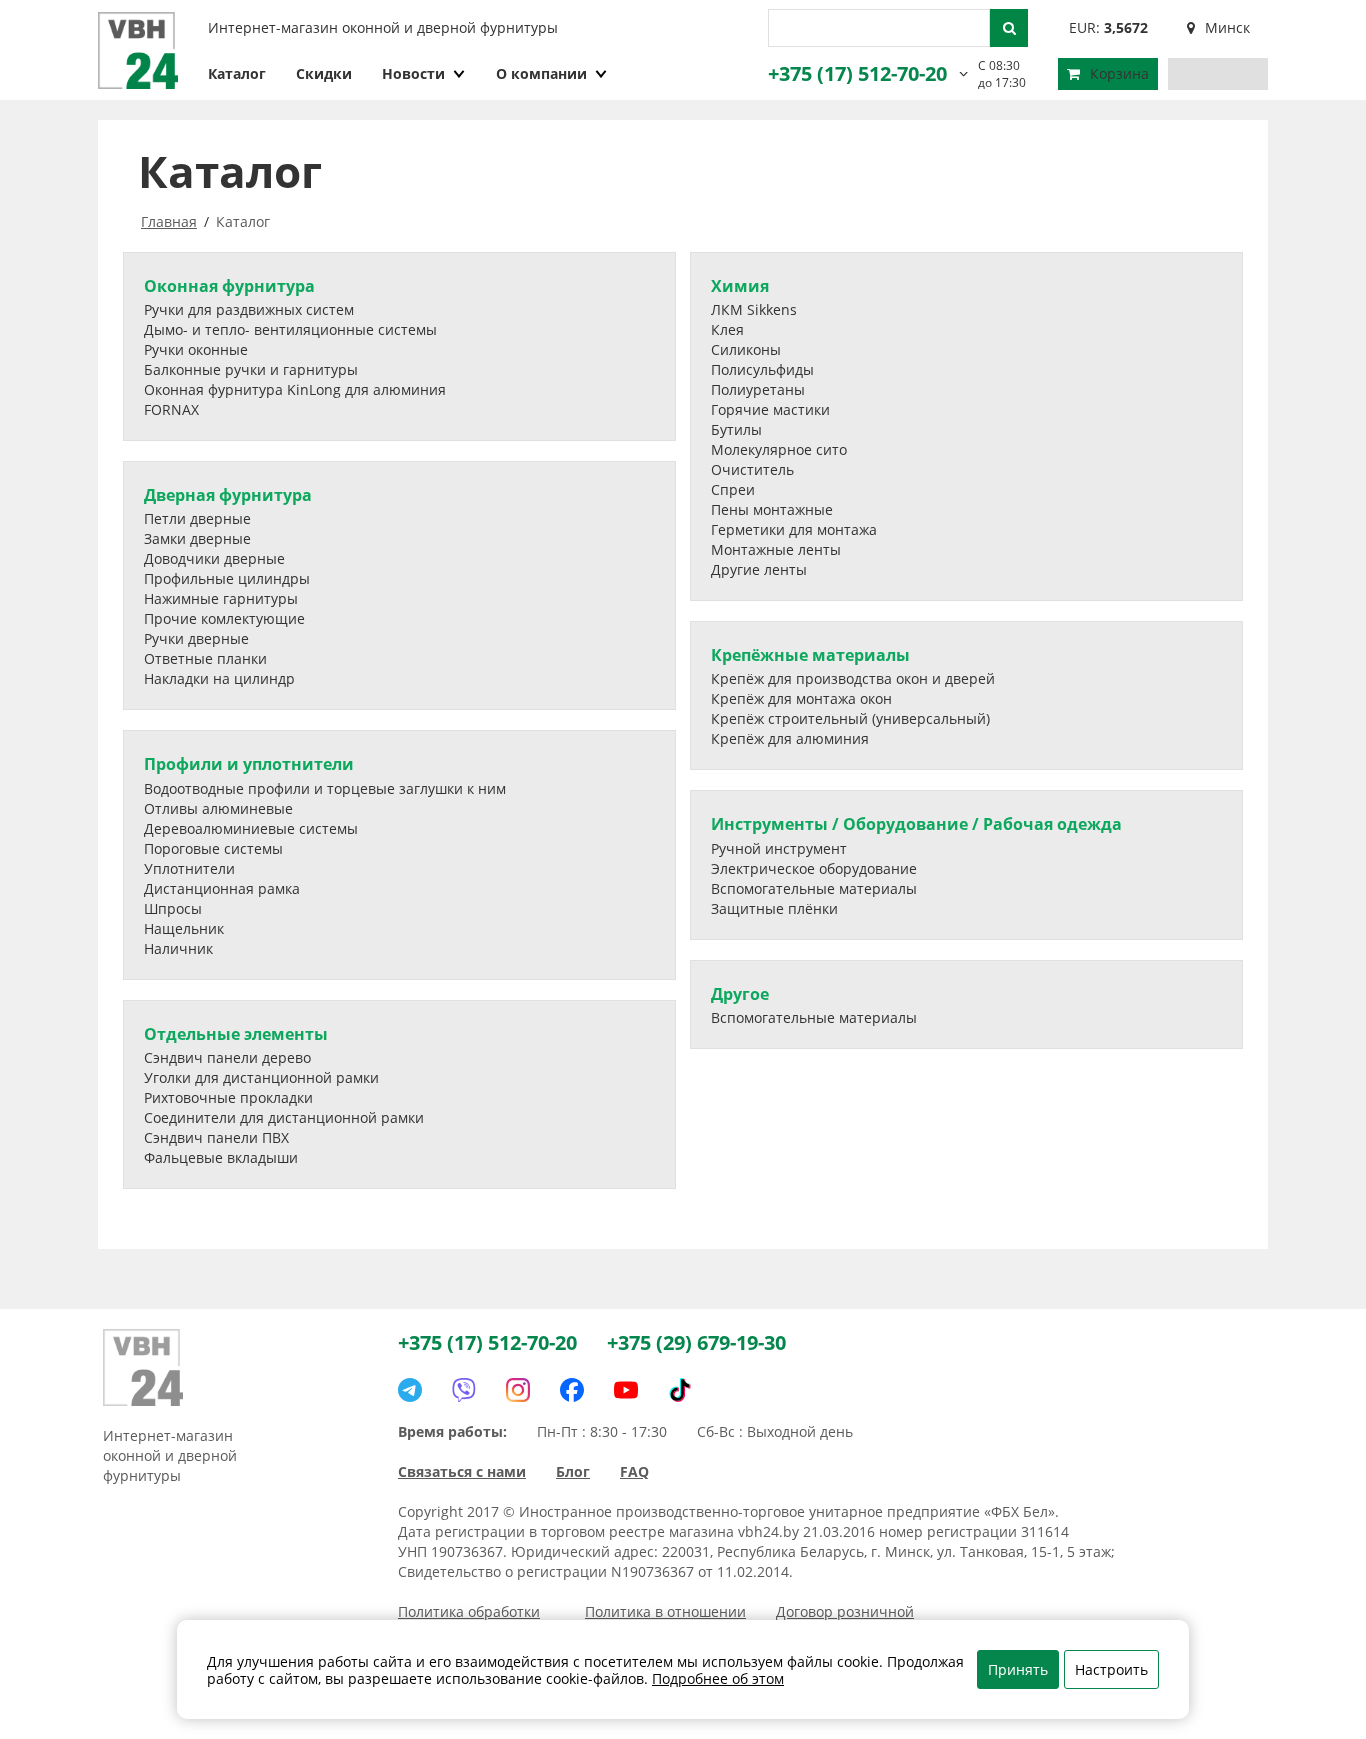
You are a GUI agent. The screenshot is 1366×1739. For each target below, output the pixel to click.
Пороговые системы (213, 848)
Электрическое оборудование (814, 868)
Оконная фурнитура (229, 286)
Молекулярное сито (779, 449)
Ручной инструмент (779, 848)
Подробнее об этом (718, 1678)
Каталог (237, 73)
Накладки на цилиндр (219, 678)
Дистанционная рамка (222, 888)
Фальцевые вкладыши (221, 1157)
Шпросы (173, 908)
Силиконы (746, 349)
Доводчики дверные (214, 558)
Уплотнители (189, 868)
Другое (740, 994)
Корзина (1119, 73)
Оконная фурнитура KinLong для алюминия (295, 389)
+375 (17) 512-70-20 (857, 73)
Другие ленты (759, 569)
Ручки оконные (196, 349)
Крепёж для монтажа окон (801, 698)
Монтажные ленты (776, 549)
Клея (727, 329)
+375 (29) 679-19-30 (696, 1342)
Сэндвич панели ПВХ (216, 1137)
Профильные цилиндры (227, 578)
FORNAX (171, 409)
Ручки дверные (196, 638)
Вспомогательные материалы (814, 888)
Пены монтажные (772, 509)
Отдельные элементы (236, 1034)
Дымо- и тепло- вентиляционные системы (290, 329)
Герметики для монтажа (794, 529)
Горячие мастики (770, 409)
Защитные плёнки (774, 908)
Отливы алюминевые (218, 808)
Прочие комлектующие (224, 618)
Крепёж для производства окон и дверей (853, 678)
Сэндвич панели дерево (227, 1057)
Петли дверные (197, 518)
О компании (541, 73)
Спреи (733, 489)
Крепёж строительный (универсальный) (850, 718)
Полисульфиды (762, 369)
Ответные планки (205, 658)
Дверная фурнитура (228, 495)
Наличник (178, 948)
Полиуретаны (758, 389)
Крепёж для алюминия (790, 738)
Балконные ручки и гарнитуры (251, 369)
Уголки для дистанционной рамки (261, 1077)
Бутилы (736, 429)
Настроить (1111, 1669)
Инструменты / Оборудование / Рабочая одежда (916, 824)
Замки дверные (197, 538)
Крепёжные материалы (810, 655)
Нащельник (184, 928)
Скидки (324, 73)
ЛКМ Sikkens (754, 309)
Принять (1018, 1669)
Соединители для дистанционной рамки (284, 1117)
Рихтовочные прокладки (228, 1097)
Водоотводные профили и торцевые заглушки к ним (325, 788)
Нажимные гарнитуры (221, 598)
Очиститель (752, 469)
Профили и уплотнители (249, 764)
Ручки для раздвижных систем (249, 309)
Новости (413, 73)
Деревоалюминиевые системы (251, 828)
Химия (740, 286)
